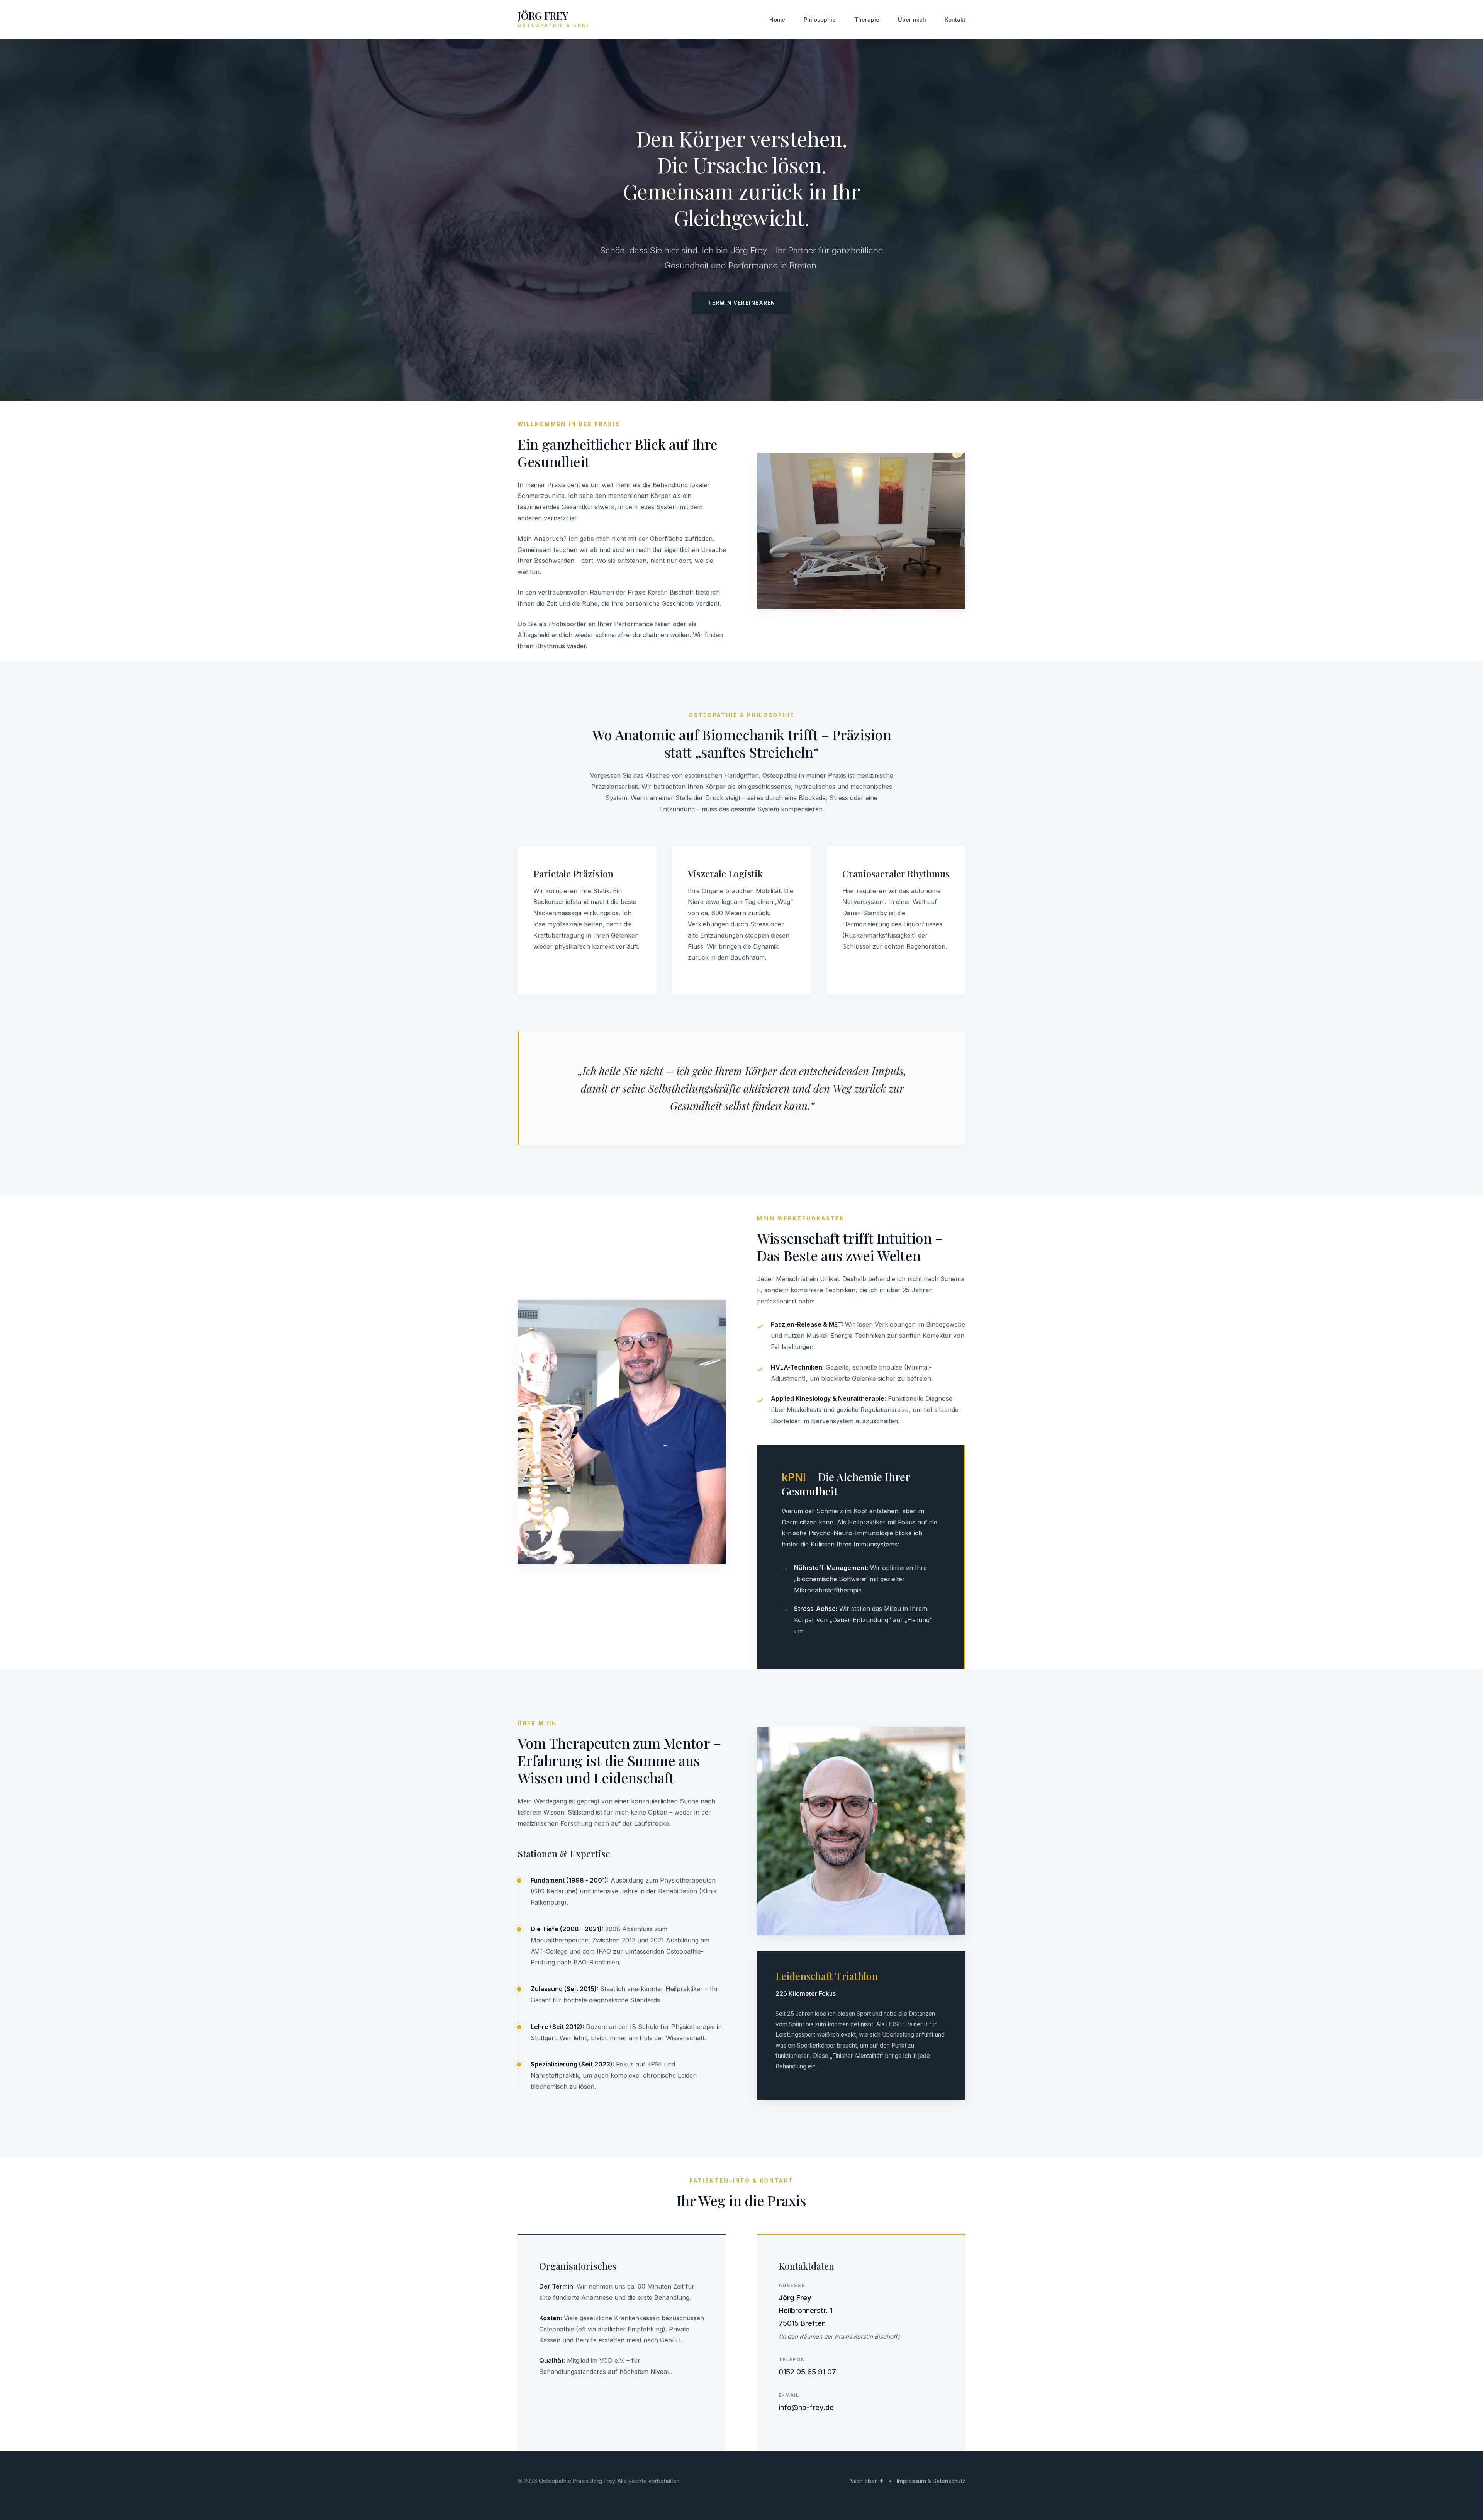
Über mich (912, 20)
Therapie (867, 20)
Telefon (792, 2359)
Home (777, 20)
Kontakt (955, 20)
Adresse (792, 2285)
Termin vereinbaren (741, 303)
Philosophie (820, 20)
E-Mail (789, 2395)
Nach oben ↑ (867, 2481)
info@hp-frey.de (806, 2407)
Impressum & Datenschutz (931, 2481)
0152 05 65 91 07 (807, 2372)
